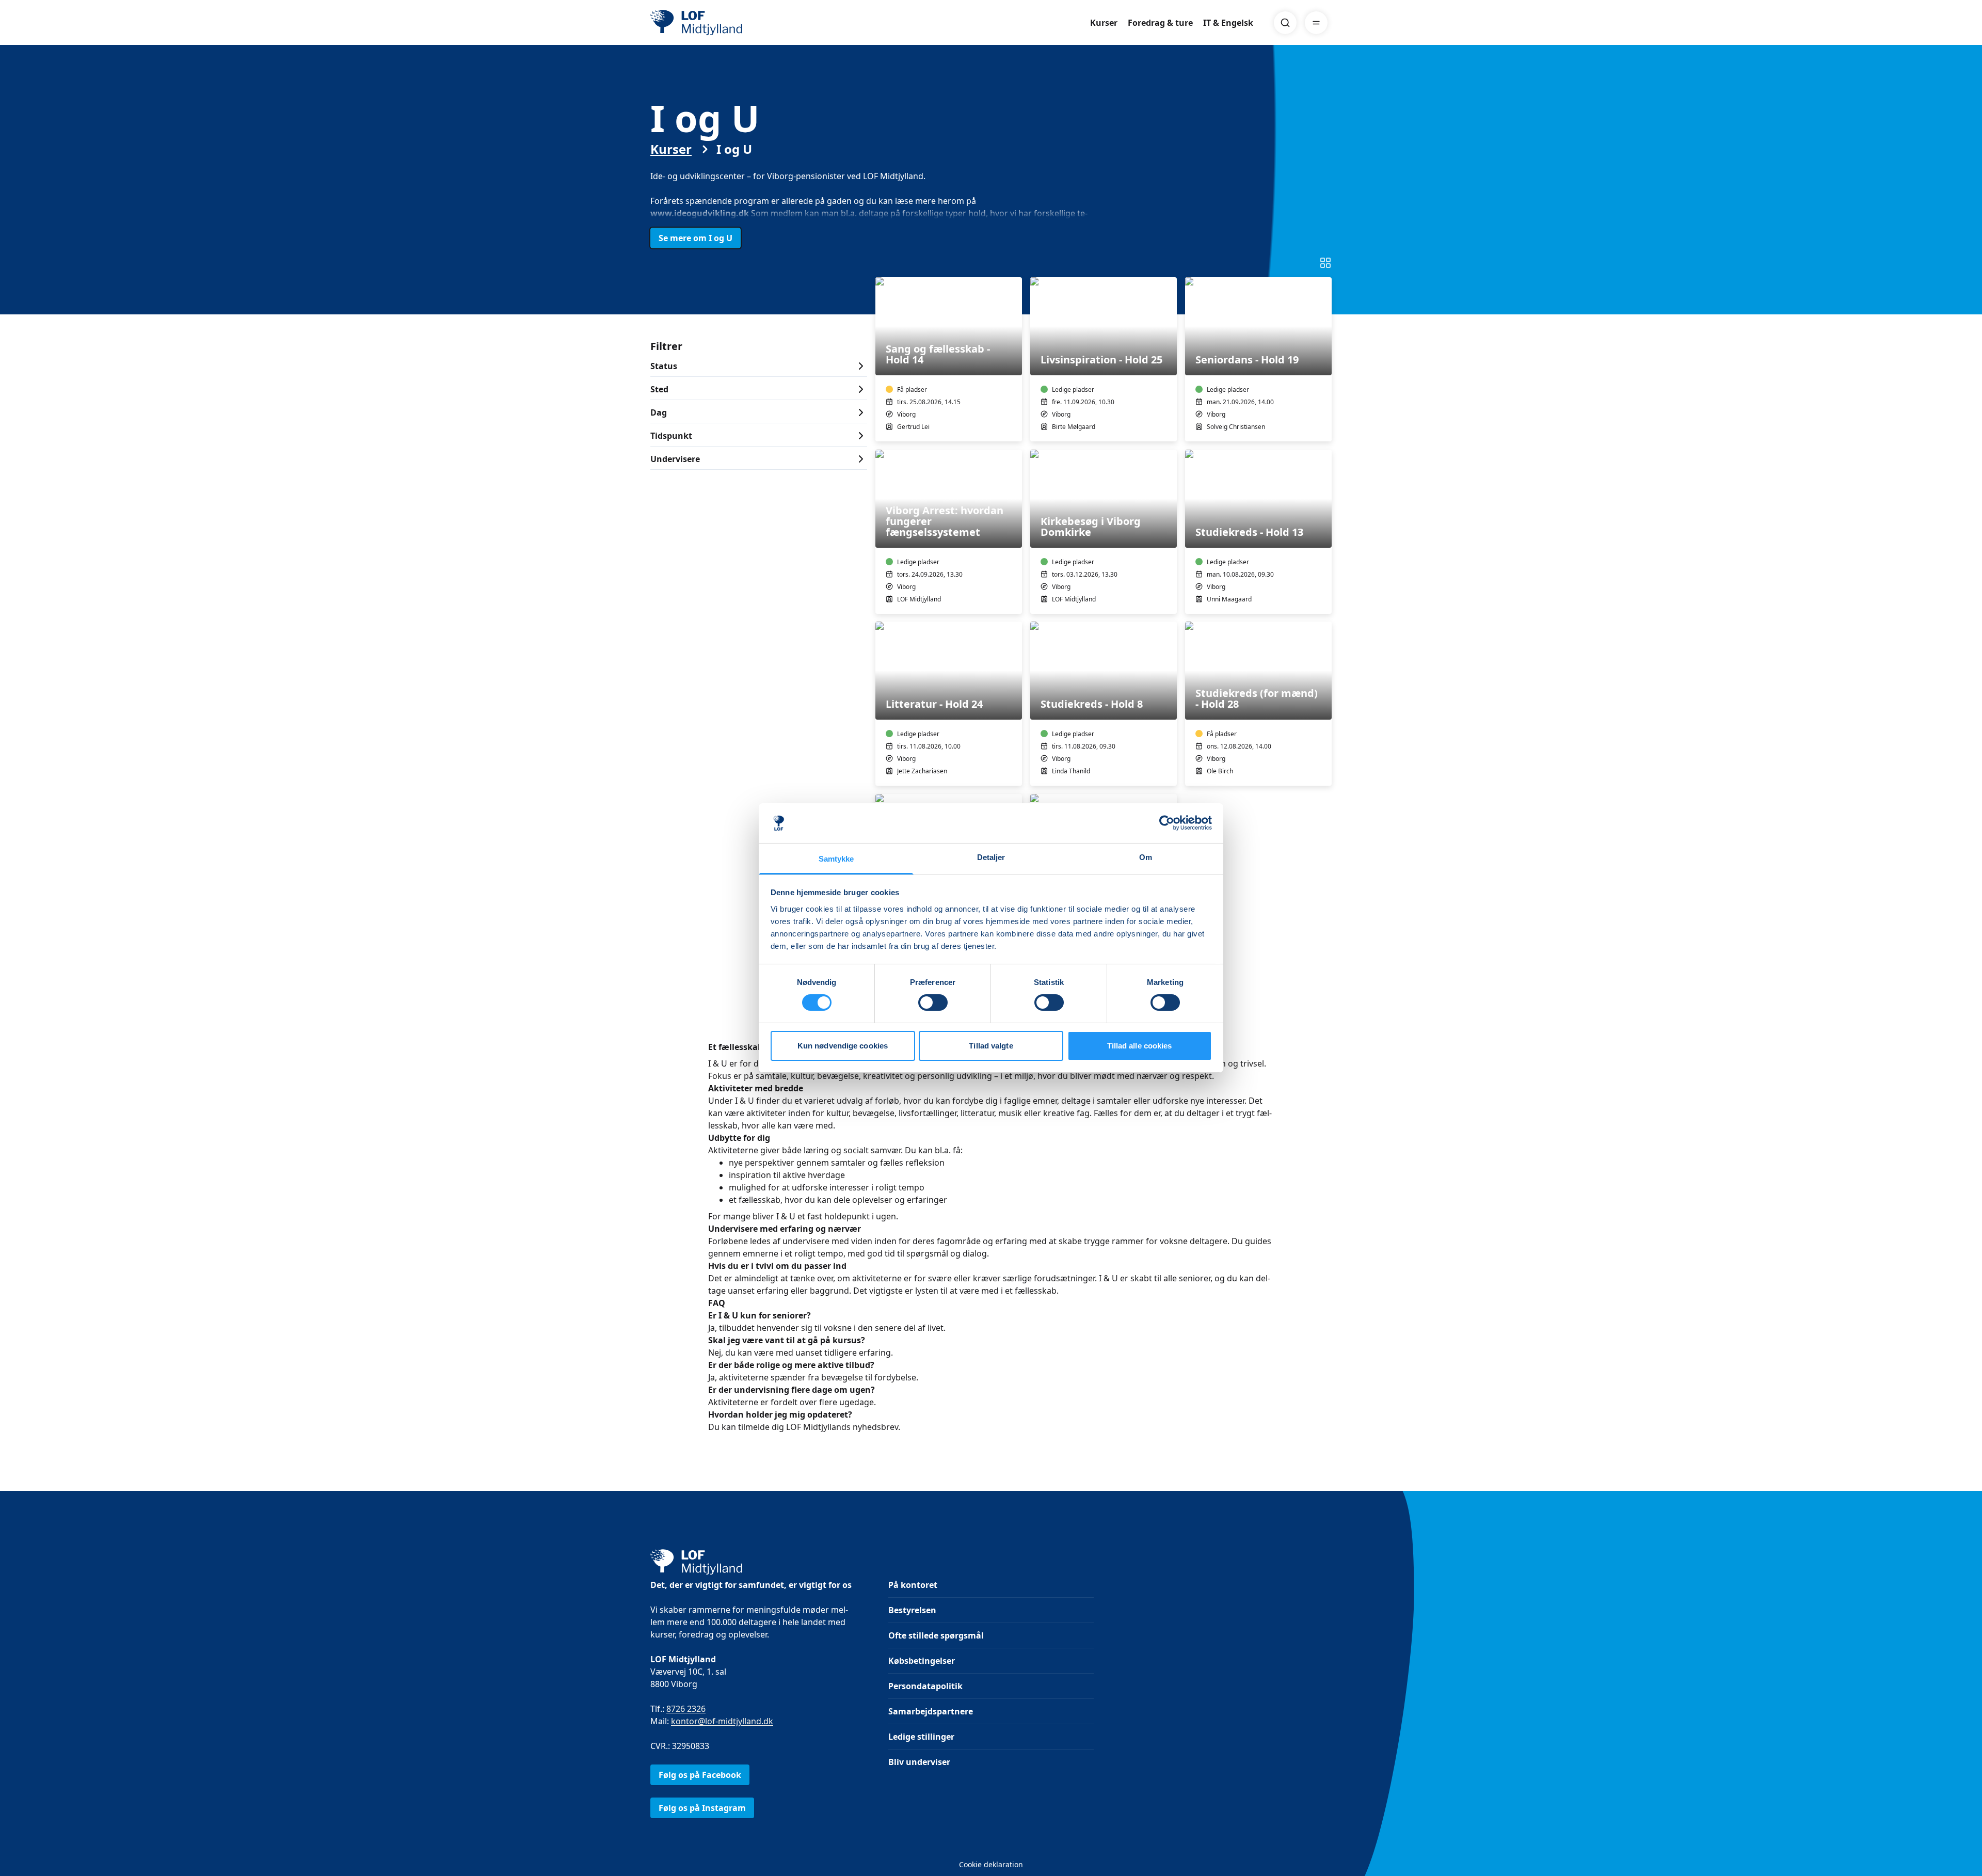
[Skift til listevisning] (1325, 263)
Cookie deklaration (991, 1864)
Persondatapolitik (925, 1686)
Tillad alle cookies (1140, 1046)
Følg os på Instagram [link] (702, 1808)
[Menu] (1316, 23)
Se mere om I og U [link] (696, 238)
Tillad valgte (991, 1046)
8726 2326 (686, 1709)
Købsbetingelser (922, 1661)
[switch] (933, 1003)
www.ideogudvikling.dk (700, 213)
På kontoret (913, 1585)
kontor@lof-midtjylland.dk (722, 1721)
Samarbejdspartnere (931, 1711)
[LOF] (726, 23)
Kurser (1104, 23)
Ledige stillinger (921, 1737)
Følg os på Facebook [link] (700, 1775)
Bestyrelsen (912, 1610)
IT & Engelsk (1228, 23)
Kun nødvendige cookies (843, 1046)
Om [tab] (1146, 857)
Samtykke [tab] (836, 859)
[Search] (1285, 23)
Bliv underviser (919, 1762)
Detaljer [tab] (991, 857)
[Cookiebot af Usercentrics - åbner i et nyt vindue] (1167, 823)
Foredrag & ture (1160, 23)
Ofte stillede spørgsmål (936, 1635)
